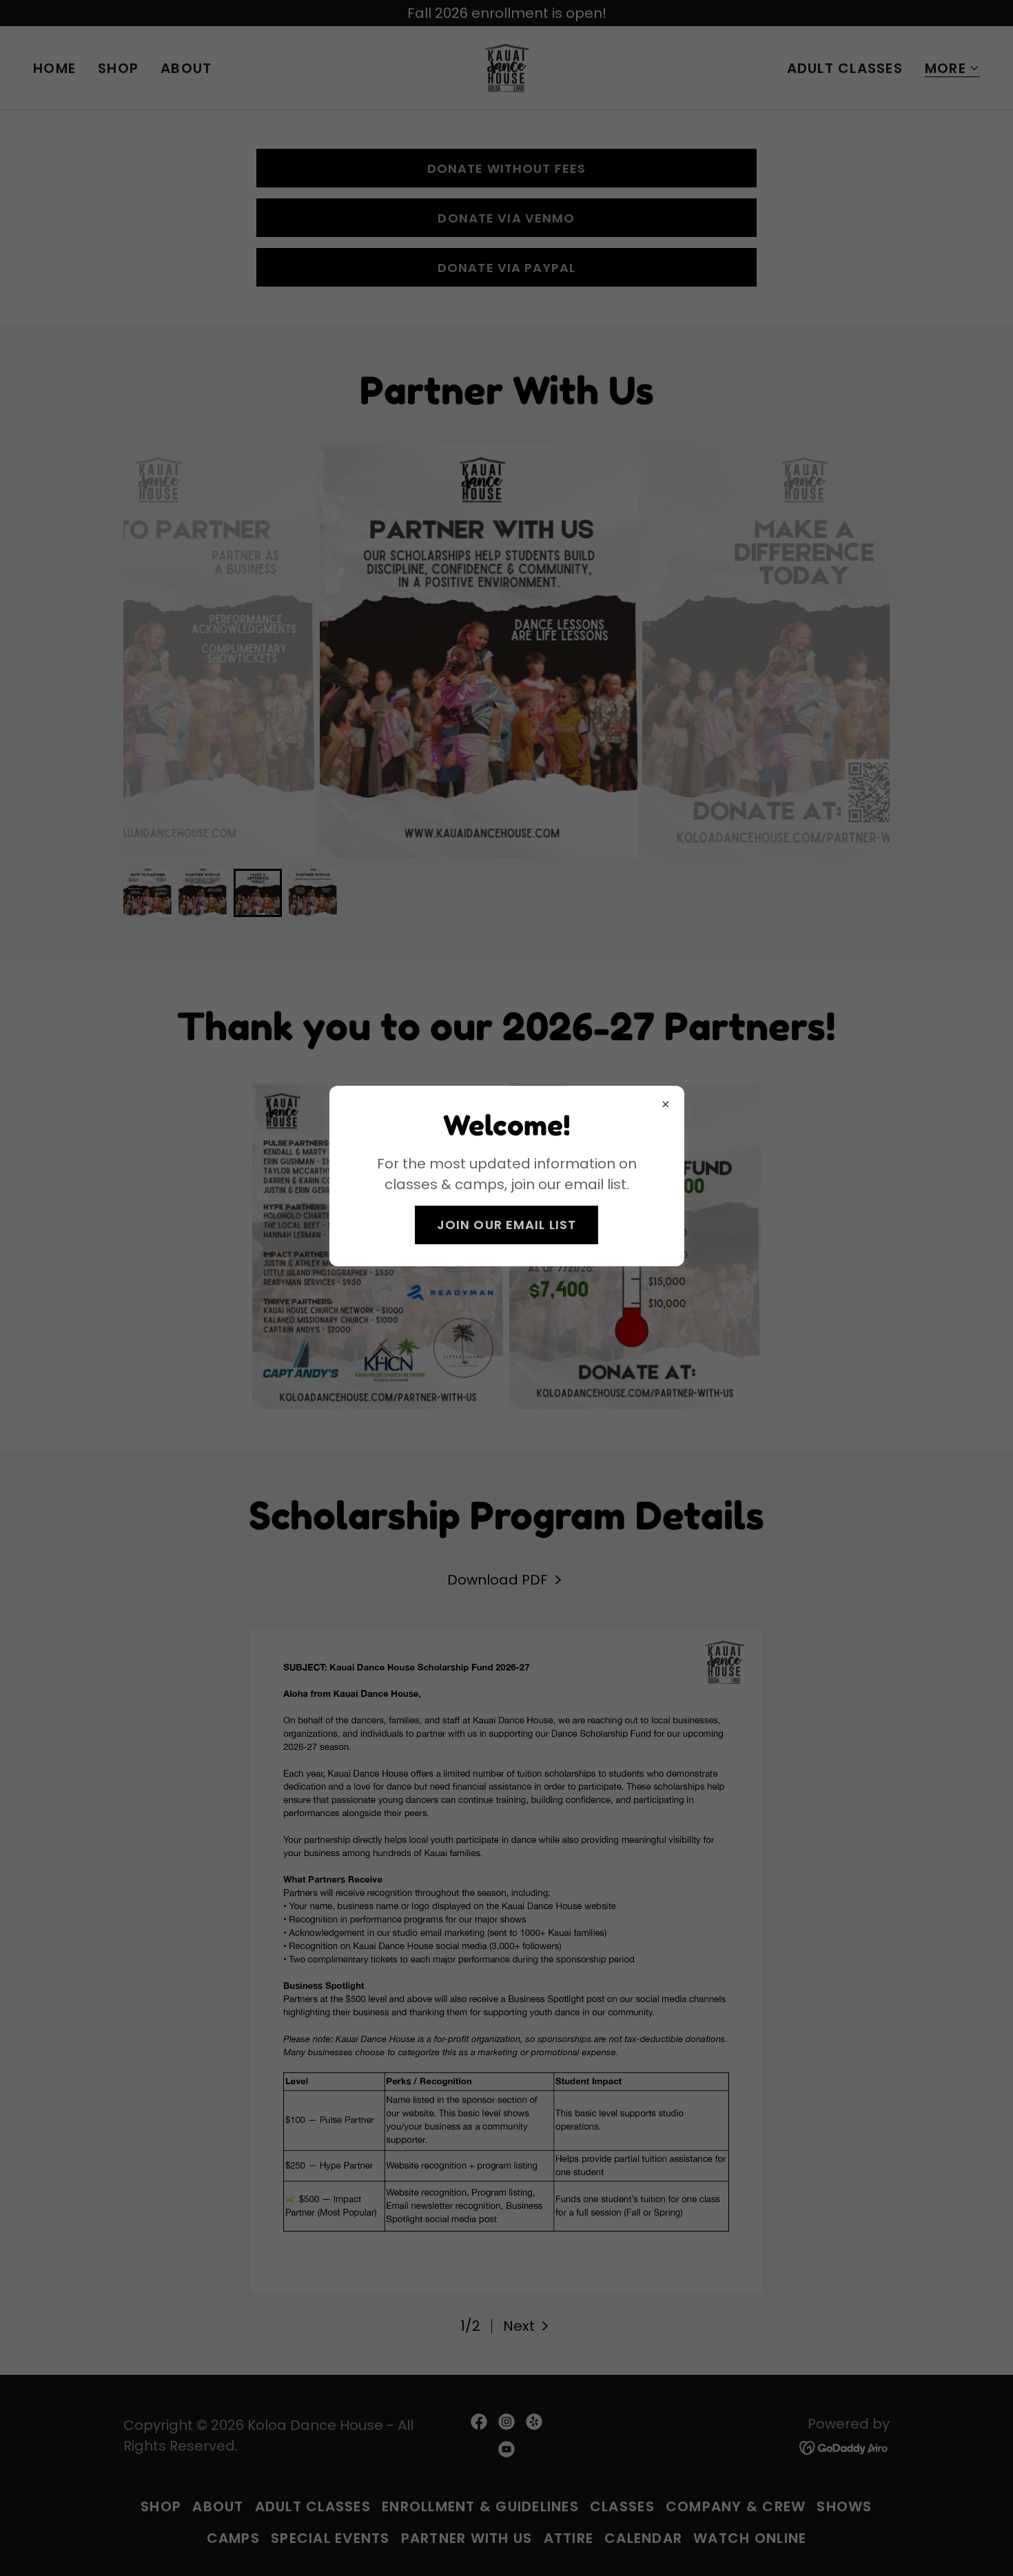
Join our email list (507, 1225)
